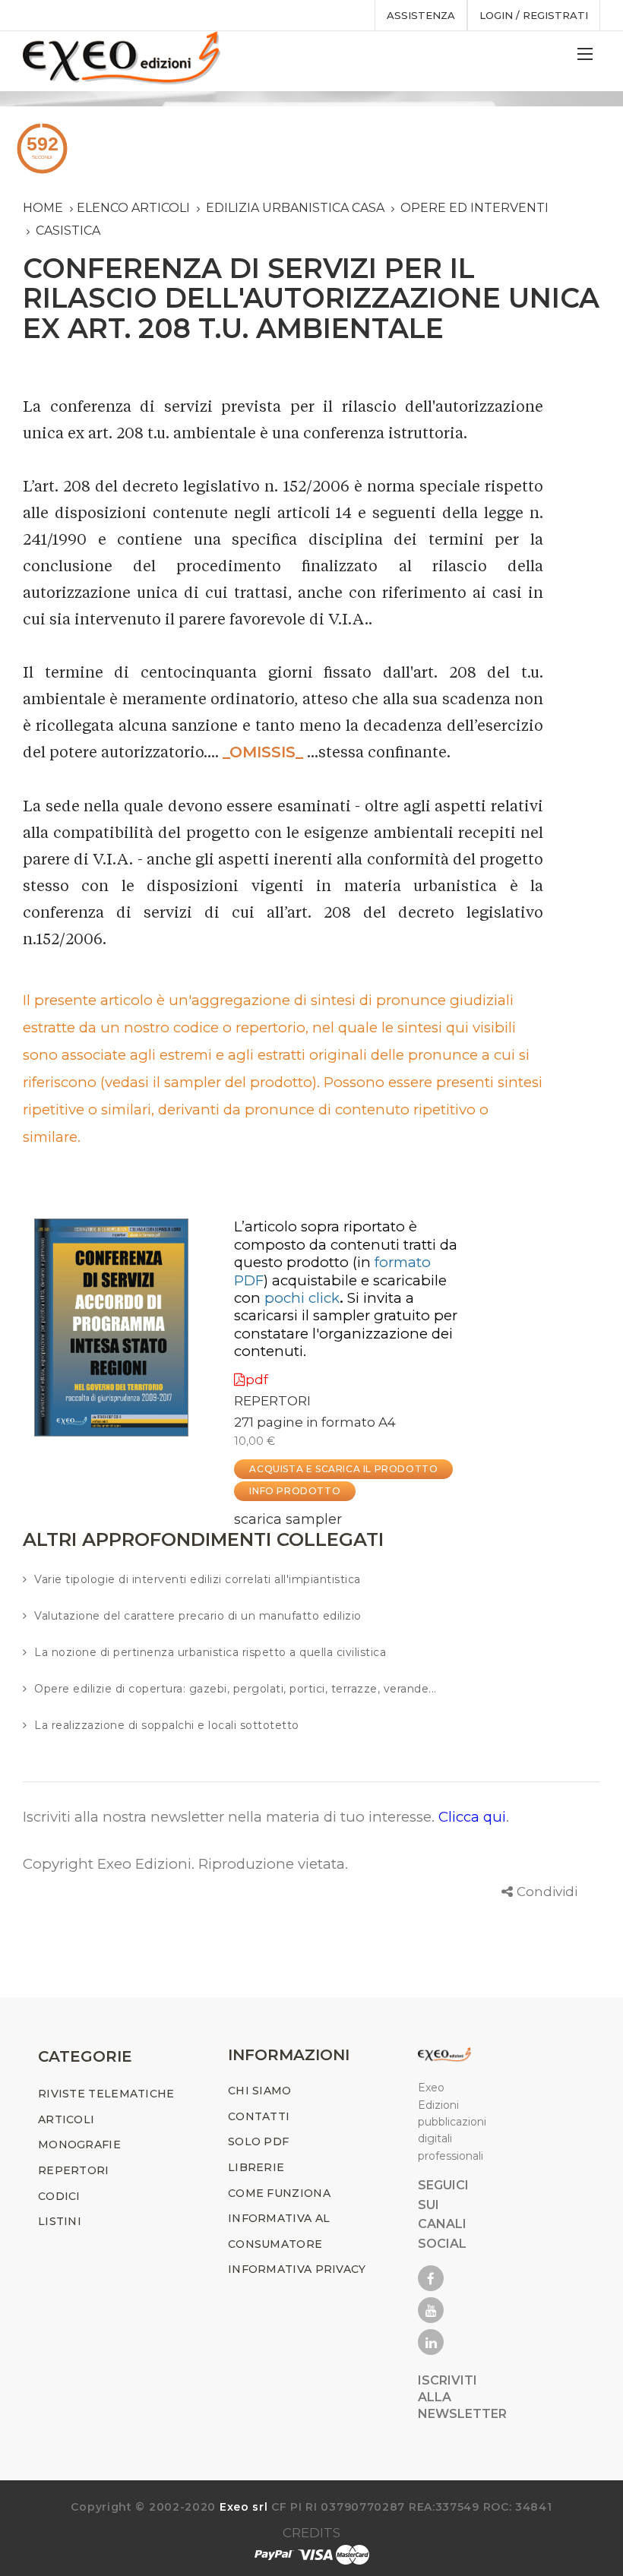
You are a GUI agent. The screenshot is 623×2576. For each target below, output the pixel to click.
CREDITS (311, 2533)
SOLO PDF (258, 2141)
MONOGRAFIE (79, 2145)
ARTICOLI (66, 2119)
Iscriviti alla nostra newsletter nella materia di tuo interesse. (231, 1817)
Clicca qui (472, 1817)
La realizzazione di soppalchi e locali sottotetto (167, 1725)
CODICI (59, 2196)
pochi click (302, 1298)
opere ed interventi (474, 208)
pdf (257, 1380)
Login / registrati (534, 15)
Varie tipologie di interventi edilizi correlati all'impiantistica (198, 1579)
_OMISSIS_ (263, 752)
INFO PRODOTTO (295, 1491)
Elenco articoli (133, 208)
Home (43, 208)
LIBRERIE (256, 2167)
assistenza (421, 15)
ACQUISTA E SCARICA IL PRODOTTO (343, 1469)
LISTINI (60, 2221)
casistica (68, 231)
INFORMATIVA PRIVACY (297, 2269)
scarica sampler (288, 1519)
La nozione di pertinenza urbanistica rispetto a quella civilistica (210, 1652)
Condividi (547, 1892)
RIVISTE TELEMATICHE (106, 2094)
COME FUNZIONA (279, 2193)
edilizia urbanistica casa (295, 208)
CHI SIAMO (260, 2091)
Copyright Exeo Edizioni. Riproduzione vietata (184, 1864)
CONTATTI (259, 2116)
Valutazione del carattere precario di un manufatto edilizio (198, 1616)
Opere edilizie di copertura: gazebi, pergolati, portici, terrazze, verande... (236, 1689)
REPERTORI (272, 1401)
